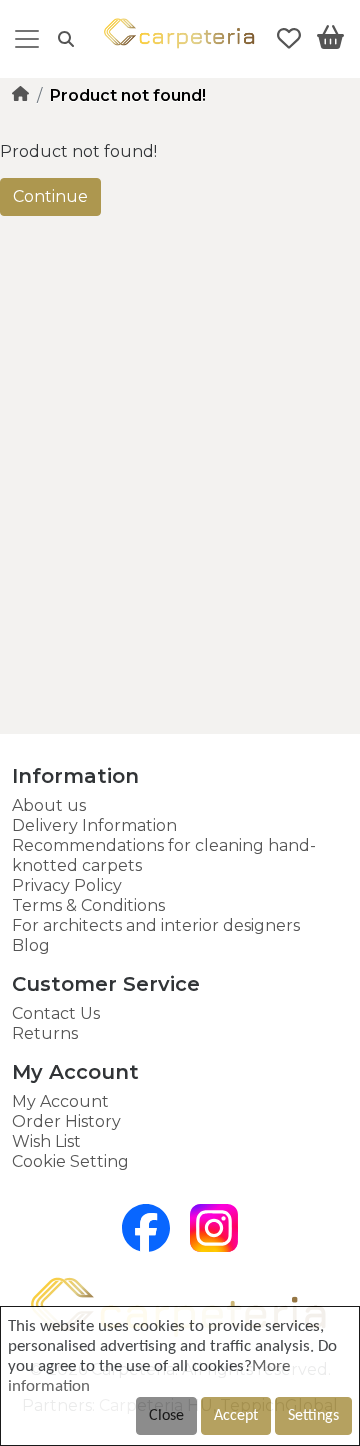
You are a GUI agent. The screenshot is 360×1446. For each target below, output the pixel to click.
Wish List (46, 1141)
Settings (313, 1416)
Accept (236, 1416)
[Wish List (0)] (289, 39)
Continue (50, 196)
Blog (31, 945)
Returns (45, 1033)
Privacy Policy (67, 885)
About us (49, 805)
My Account (60, 1101)
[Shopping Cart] (330, 41)
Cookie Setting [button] (70, 1161)
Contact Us (56, 1013)
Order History (66, 1121)
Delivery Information (94, 825)
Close (166, 1416)
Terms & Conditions (88, 905)
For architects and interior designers (156, 925)
